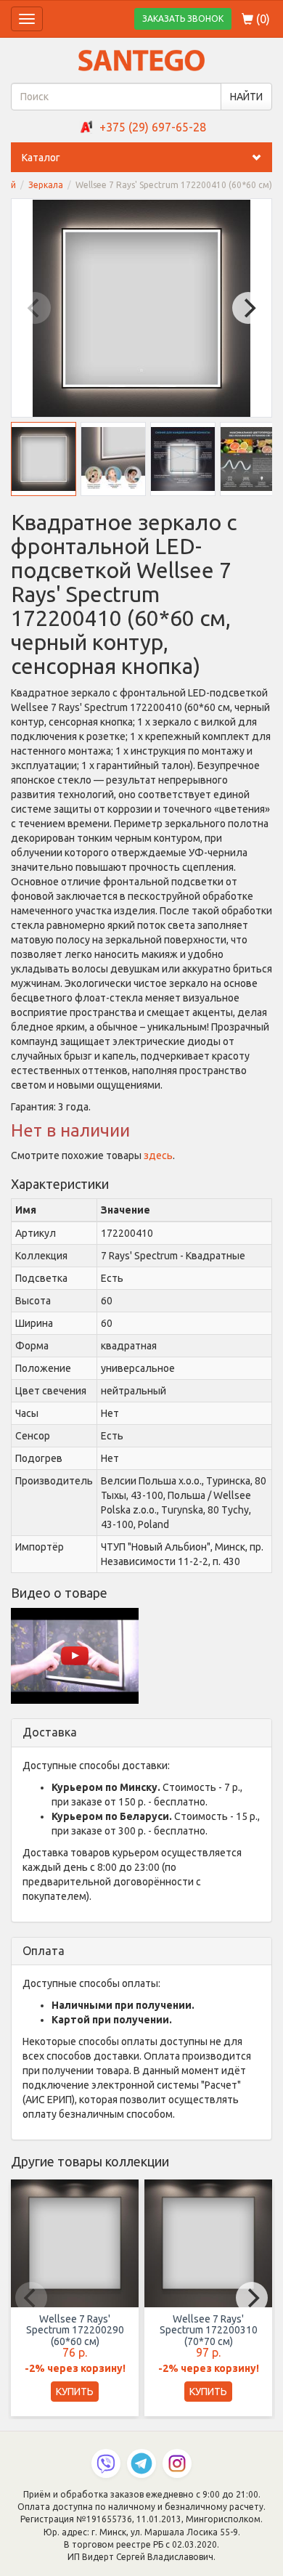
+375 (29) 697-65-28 (153, 127)
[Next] (248, 308)
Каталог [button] (41, 158)
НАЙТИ (246, 97)
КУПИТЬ (75, 2392)
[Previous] (35, 308)
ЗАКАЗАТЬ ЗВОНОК (183, 19)
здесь (158, 1155)
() (262, 19)
